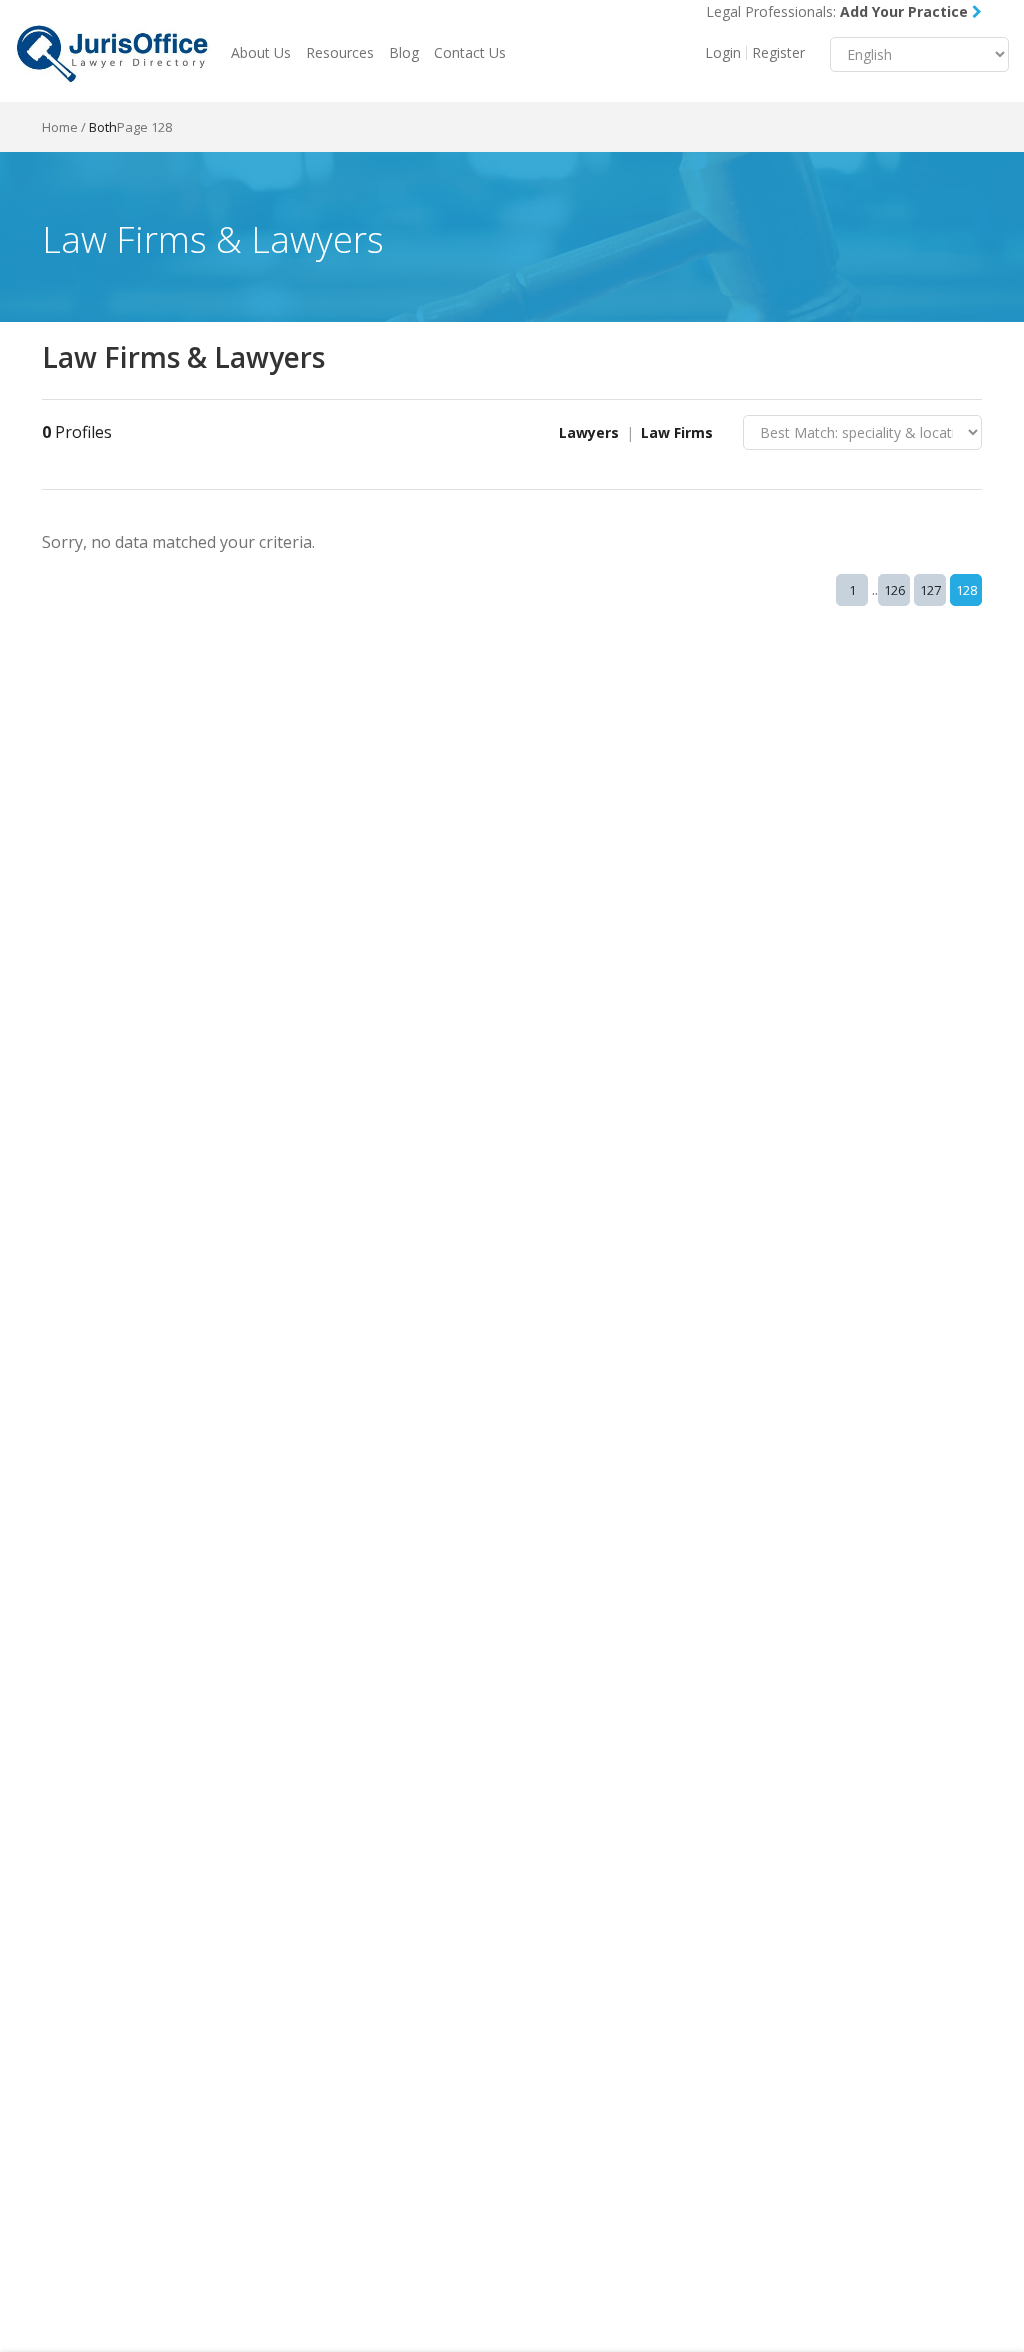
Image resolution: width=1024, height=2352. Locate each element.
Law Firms (677, 432)
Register (778, 53)
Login (723, 53)
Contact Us (470, 52)
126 (894, 590)
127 (930, 590)
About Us (261, 52)
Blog (404, 52)
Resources (340, 52)
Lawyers (589, 432)
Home (60, 127)
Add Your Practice (906, 11)
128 (966, 590)
